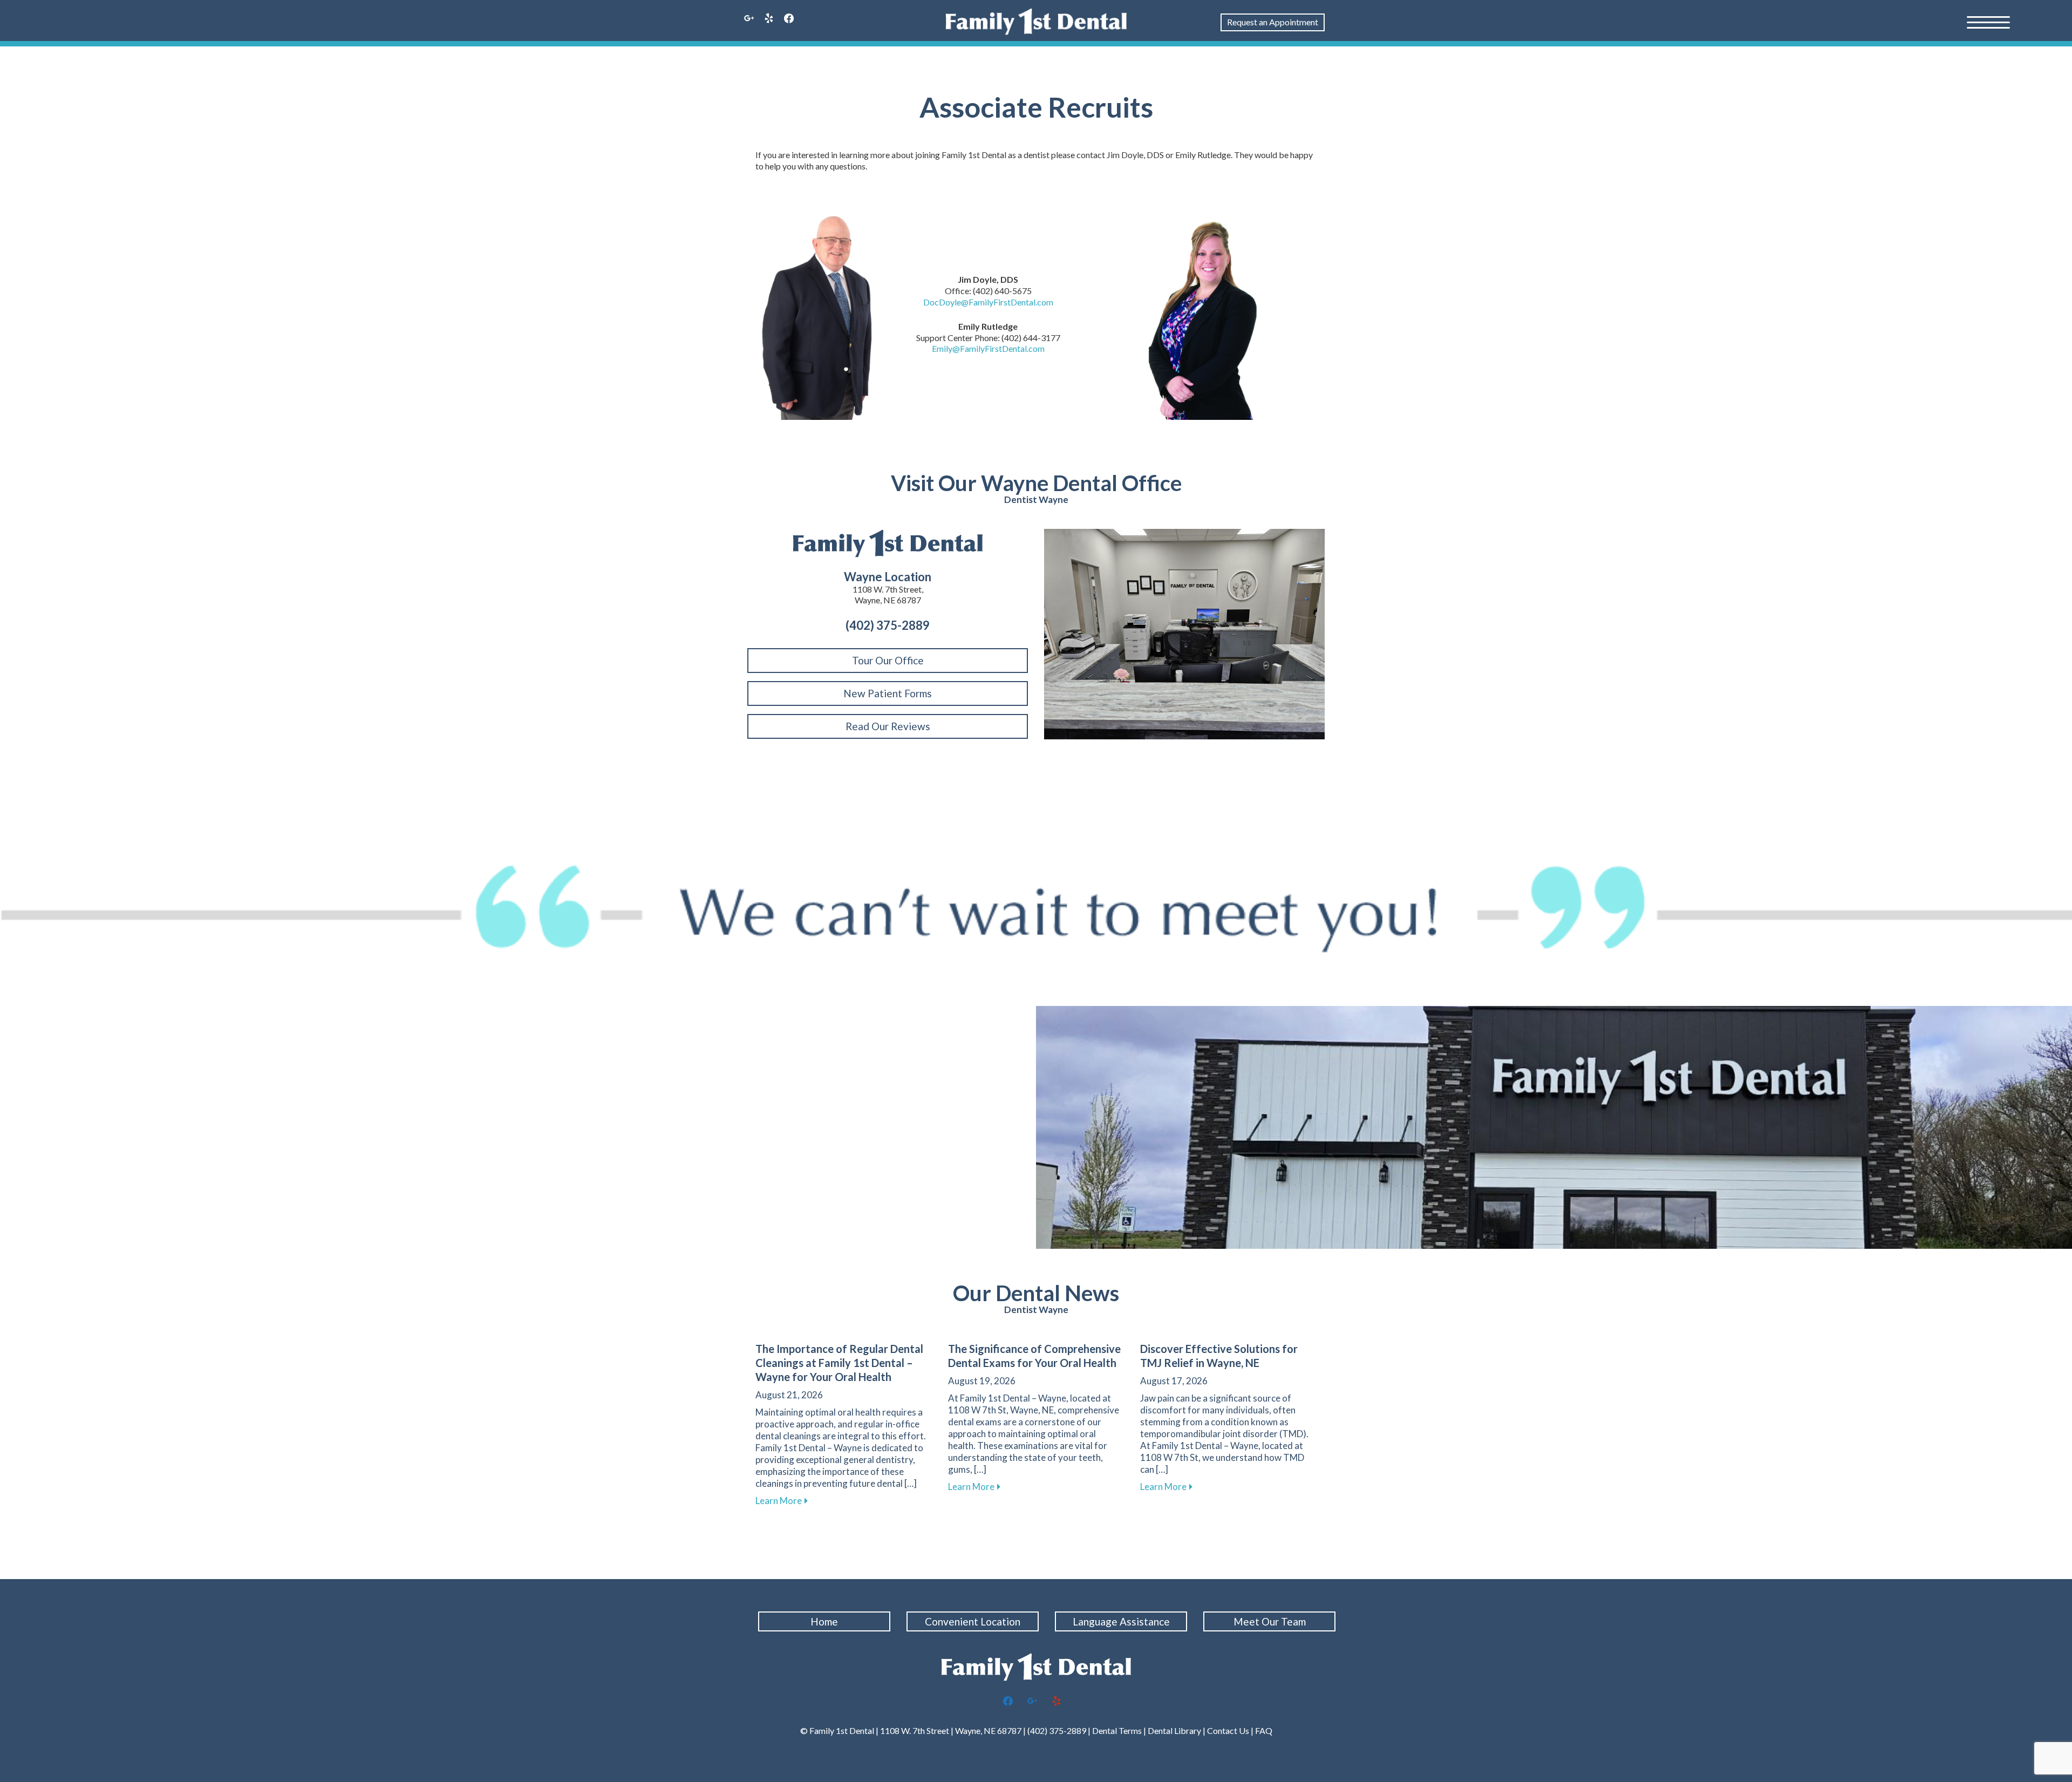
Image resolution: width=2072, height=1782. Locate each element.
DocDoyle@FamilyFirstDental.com (988, 302)
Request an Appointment (1273, 22)
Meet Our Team (1270, 1621)
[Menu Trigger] (1988, 22)
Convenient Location (973, 1621)
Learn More (782, 1501)
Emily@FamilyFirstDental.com (988, 348)
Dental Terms (1117, 1730)
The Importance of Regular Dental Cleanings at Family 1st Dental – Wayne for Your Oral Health (839, 1363)
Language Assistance (1121, 1621)
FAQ (1264, 1730)
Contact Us (1228, 1730)
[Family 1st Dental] (1036, 22)
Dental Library (1174, 1730)
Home (824, 1621)
